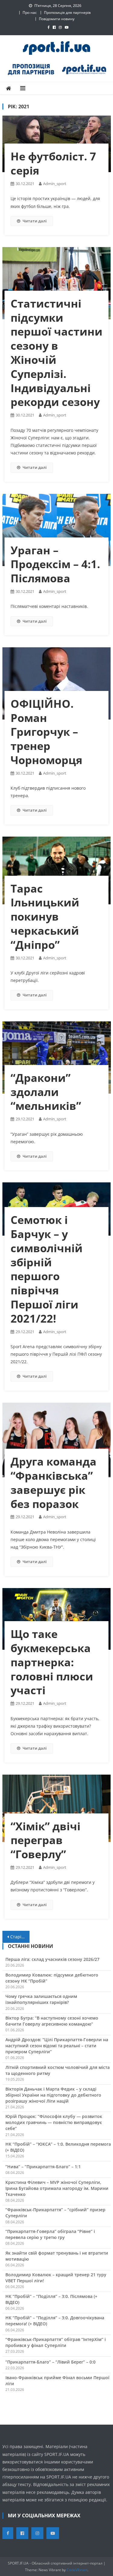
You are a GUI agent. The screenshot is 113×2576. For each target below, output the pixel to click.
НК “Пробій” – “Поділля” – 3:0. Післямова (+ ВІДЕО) (51, 2299)
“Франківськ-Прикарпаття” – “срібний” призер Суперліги (55, 2213)
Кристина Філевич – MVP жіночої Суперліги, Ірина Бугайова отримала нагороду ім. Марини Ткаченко (57, 2188)
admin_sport (55, 184)
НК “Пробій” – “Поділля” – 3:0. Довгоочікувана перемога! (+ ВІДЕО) (55, 2321)
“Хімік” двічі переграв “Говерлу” (46, 1840)
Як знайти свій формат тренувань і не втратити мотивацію (57, 2256)
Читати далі (35, 221)
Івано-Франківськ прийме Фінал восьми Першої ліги (57, 2381)
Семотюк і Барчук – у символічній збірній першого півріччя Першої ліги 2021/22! (47, 1269)
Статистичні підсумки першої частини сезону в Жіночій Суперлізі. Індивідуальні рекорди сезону (56, 353)
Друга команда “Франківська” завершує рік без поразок (53, 1483)
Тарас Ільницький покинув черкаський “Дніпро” (45, 917)
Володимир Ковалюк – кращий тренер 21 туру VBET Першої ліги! (56, 2278)
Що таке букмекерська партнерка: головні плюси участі (52, 1662)
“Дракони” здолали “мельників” (46, 1092)
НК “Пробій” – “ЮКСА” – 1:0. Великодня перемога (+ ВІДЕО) (58, 2147)
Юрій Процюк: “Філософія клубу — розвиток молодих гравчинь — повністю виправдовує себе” (54, 2122)
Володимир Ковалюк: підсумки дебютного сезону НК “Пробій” (52, 1978)
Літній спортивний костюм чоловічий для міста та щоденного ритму (58, 2070)
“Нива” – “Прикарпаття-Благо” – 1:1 (43, 2167)
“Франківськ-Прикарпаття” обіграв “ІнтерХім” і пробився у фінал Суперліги (56, 2342)
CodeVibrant (77, 2570)
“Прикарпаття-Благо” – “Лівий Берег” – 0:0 (50, 2362)
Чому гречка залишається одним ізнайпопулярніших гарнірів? (41, 1999)
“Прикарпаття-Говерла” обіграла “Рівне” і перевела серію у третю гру (50, 2234)
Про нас (30, 12)
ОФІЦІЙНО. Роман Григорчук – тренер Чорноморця (46, 732)
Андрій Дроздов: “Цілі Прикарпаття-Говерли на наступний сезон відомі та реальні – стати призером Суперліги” (57, 2046)
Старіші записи (20, 1937)
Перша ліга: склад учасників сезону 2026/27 (52, 1959)
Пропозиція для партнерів (67, 12)
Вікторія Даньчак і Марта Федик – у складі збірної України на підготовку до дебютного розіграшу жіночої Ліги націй (53, 2095)
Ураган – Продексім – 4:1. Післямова (55, 564)
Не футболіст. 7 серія (53, 163)
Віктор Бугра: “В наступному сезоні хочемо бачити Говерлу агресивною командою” (52, 2021)
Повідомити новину (57, 19)
